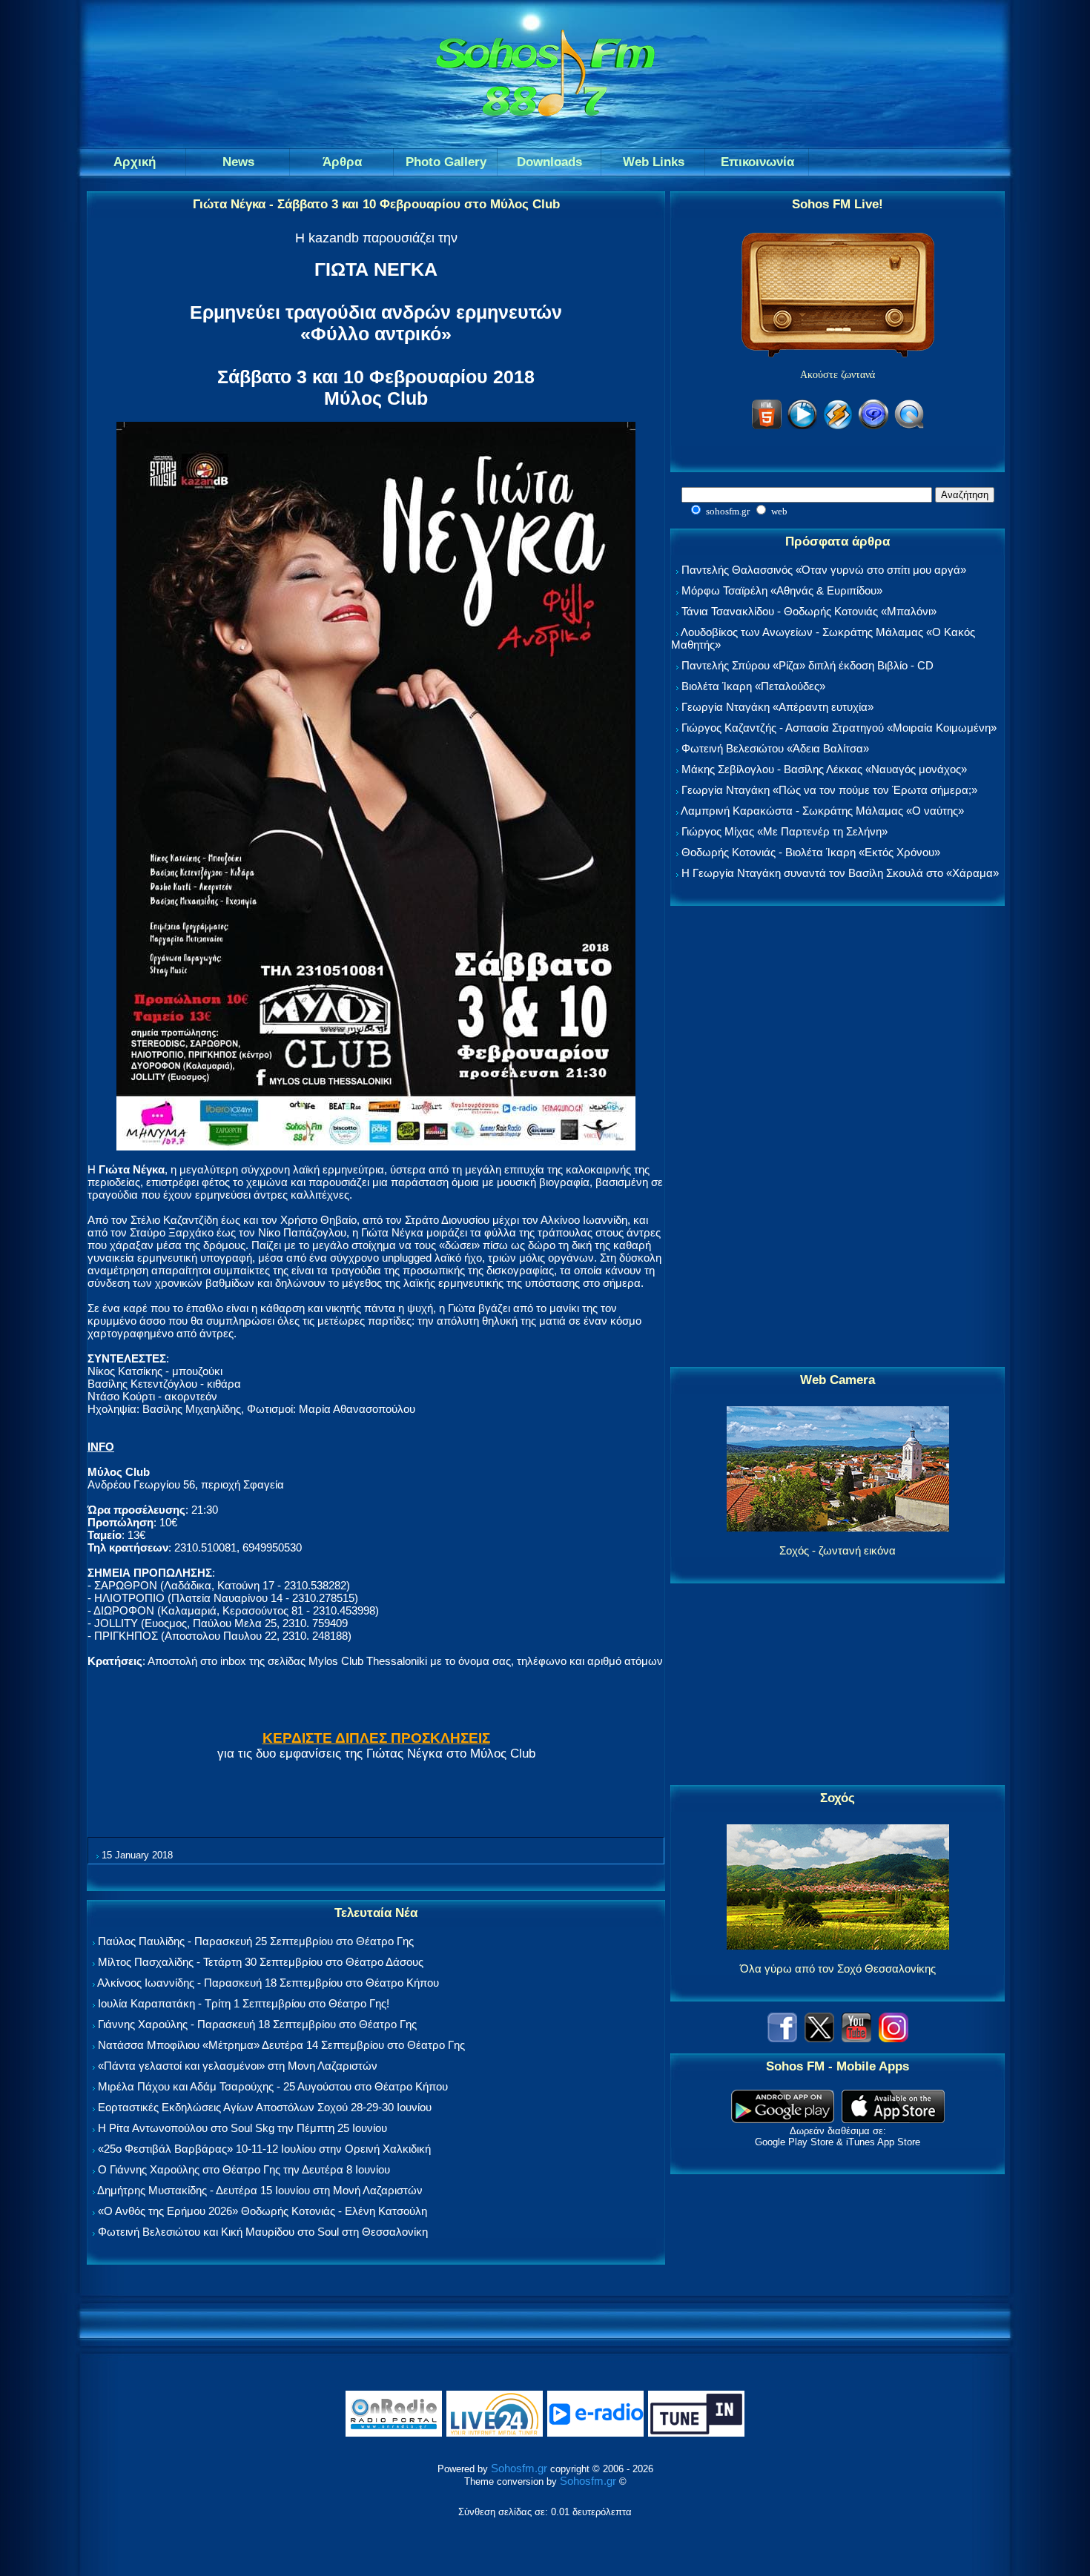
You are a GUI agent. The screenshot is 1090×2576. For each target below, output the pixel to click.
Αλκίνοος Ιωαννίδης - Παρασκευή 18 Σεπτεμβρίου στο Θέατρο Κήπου (268, 1983)
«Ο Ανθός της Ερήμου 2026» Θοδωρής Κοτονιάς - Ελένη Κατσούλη (262, 2211)
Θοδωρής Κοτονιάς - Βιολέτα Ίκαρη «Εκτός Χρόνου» (811, 852)
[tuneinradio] (696, 2433)
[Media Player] (802, 427)
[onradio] (394, 2433)
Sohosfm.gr (519, 2468)
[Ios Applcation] (893, 2119)
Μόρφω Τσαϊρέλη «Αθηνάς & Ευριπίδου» (782, 590)
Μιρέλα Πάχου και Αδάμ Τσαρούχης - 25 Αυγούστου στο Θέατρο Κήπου (273, 2086)
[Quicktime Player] (909, 427)
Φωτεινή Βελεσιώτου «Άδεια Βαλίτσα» (775, 748)
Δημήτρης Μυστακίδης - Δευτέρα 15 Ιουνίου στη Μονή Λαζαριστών (260, 2190)
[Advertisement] (838, 1137)
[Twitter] (819, 2038)
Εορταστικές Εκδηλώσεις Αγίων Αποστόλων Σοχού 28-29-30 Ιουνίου (265, 2107)
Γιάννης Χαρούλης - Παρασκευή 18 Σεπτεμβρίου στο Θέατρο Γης (257, 2024)
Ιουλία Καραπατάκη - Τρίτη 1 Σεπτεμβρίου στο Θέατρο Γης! (244, 2003)
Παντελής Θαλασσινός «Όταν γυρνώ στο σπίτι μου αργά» (824, 570)
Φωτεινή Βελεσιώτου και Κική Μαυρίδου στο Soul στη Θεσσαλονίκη (263, 2232)
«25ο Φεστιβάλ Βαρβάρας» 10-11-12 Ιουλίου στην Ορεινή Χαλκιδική (264, 2149)
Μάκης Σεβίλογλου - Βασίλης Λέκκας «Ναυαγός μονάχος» (824, 769)
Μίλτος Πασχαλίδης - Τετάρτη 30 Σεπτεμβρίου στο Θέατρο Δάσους (261, 1962)
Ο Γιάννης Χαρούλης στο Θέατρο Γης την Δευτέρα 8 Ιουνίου (244, 2169)
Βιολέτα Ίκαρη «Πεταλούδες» (753, 686)
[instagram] (894, 2038)
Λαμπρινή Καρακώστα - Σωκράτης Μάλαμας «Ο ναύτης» (822, 811)
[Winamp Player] (838, 427)
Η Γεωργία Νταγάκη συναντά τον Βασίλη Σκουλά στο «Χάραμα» (840, 873)
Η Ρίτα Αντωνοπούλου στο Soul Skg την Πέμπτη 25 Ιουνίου (242, 2128)
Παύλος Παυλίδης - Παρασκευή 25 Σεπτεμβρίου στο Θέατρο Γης (256, 1941)
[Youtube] (856, 2038)
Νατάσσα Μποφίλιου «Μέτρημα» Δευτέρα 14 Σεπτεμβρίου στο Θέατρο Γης (281, 2045)
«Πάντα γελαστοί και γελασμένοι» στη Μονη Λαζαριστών (238, 2066)
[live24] (495, 2433)
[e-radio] (595, 2433)
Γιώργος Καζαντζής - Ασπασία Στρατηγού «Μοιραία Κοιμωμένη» (839, 728)
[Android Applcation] (783, 2119)
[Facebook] (782, 2038)
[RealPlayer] (873, 427)
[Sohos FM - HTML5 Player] (767, 427)
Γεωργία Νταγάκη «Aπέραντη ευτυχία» (777, 707)
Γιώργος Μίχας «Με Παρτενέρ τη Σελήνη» (785, 831)
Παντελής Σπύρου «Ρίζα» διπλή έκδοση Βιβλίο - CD (807, 665)
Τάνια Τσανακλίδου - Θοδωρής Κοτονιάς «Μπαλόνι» (809, 611)
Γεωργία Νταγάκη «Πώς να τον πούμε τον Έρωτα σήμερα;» (829, 790)
